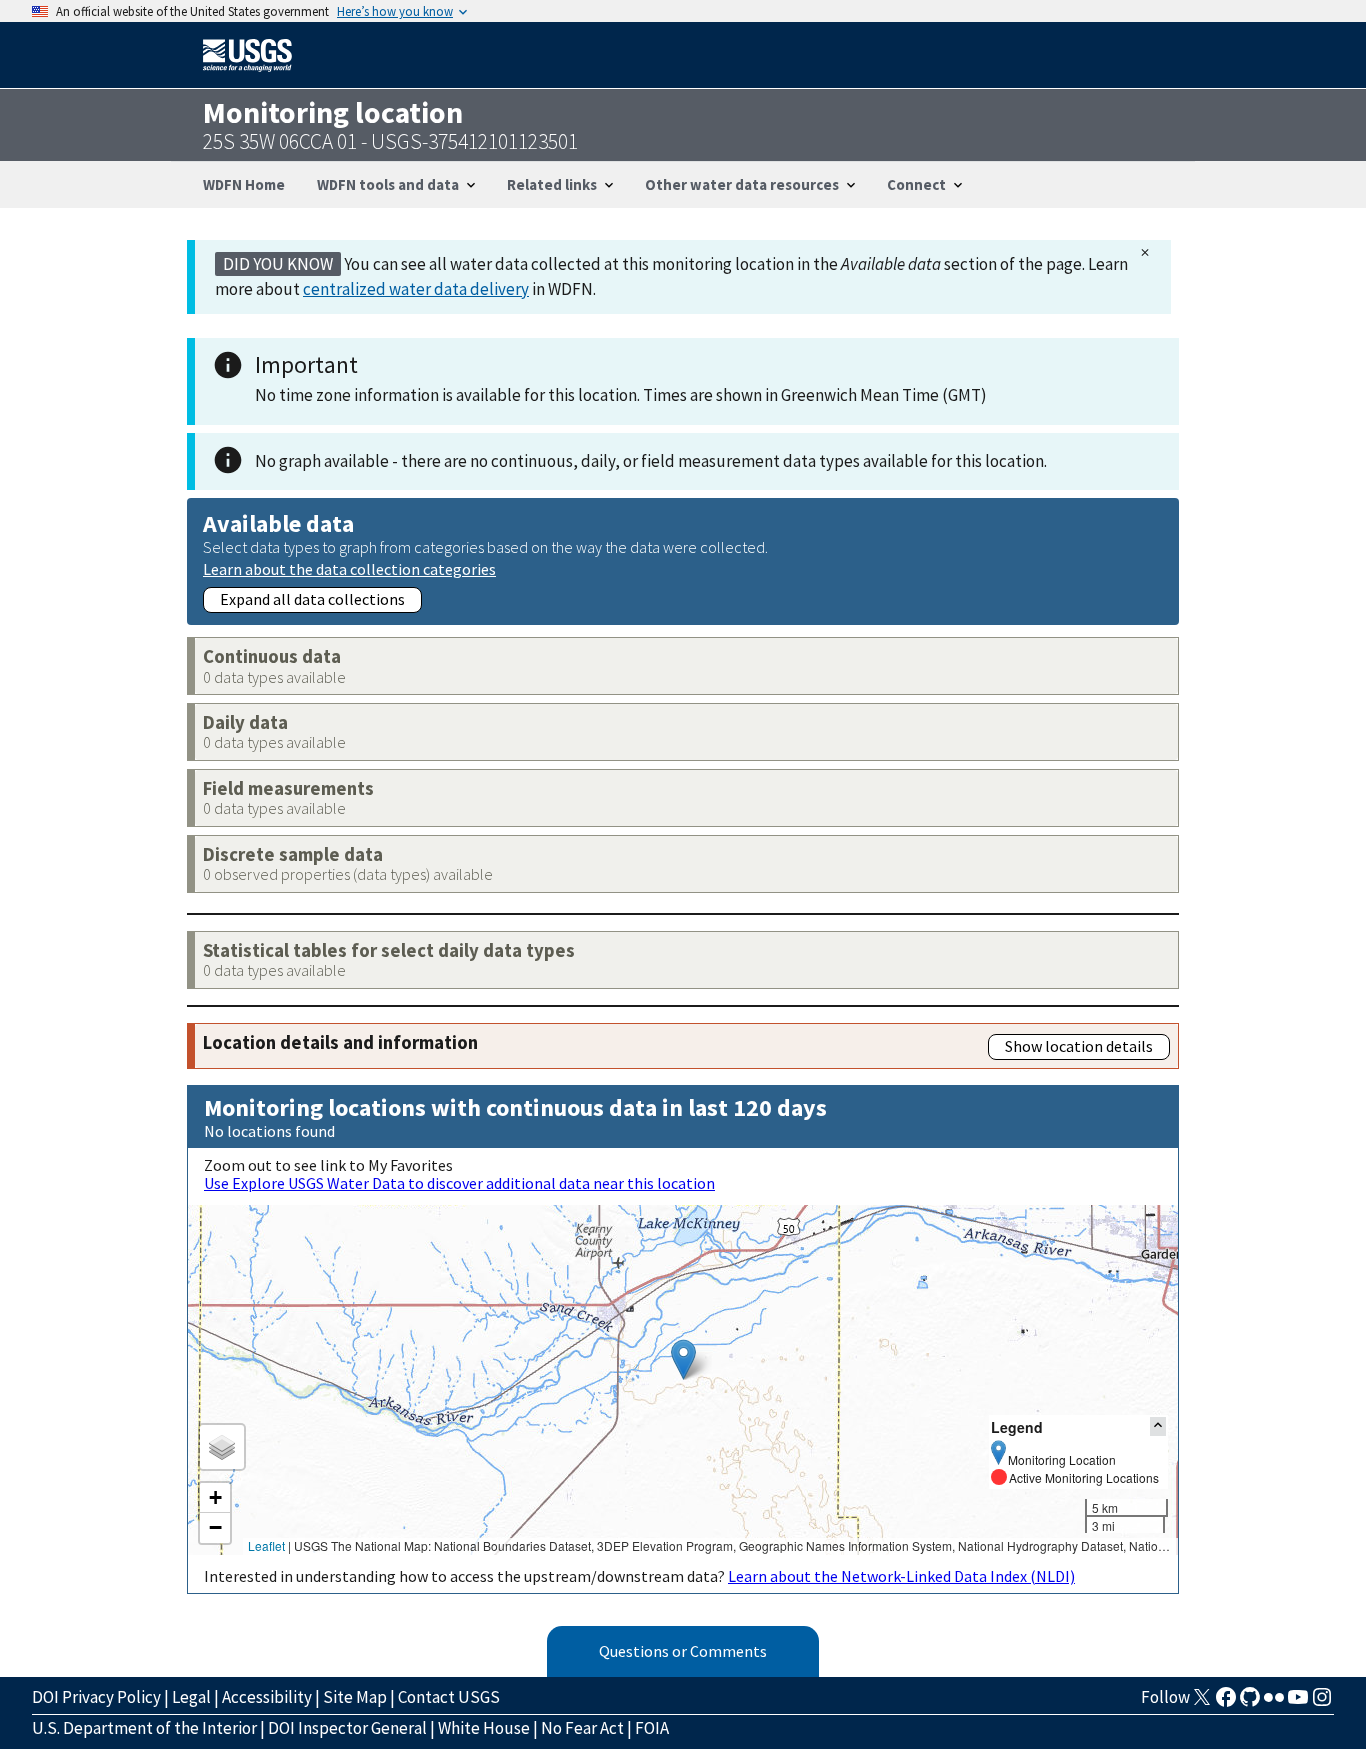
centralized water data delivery (416, 289)
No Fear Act (582, 1728)
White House (484, 1728)
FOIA (652, 1728)
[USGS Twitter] (1202, 1703)
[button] (683, 1359)
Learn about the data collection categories (349, 568)
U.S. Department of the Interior (144, 1728)
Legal (191, 1697)
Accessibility (267, 1697)
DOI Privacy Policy (96, 1697)
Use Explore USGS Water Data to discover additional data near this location (459, 1183)
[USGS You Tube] (1298, 1703)
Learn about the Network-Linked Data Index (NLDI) (901, 1576)
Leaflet (266, 1545)
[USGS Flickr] (1274, 1703)
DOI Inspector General (347, 1728)
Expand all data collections (312, 599)
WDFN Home (244, 184)
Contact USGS (449, 1697)
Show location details (1079, 1046)
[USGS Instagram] (1322, 1703)
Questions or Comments (683, 1651)
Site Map (355, 1697)
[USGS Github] (1250, 1703)
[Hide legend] (1158, 1426)
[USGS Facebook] (1226, 1703)
